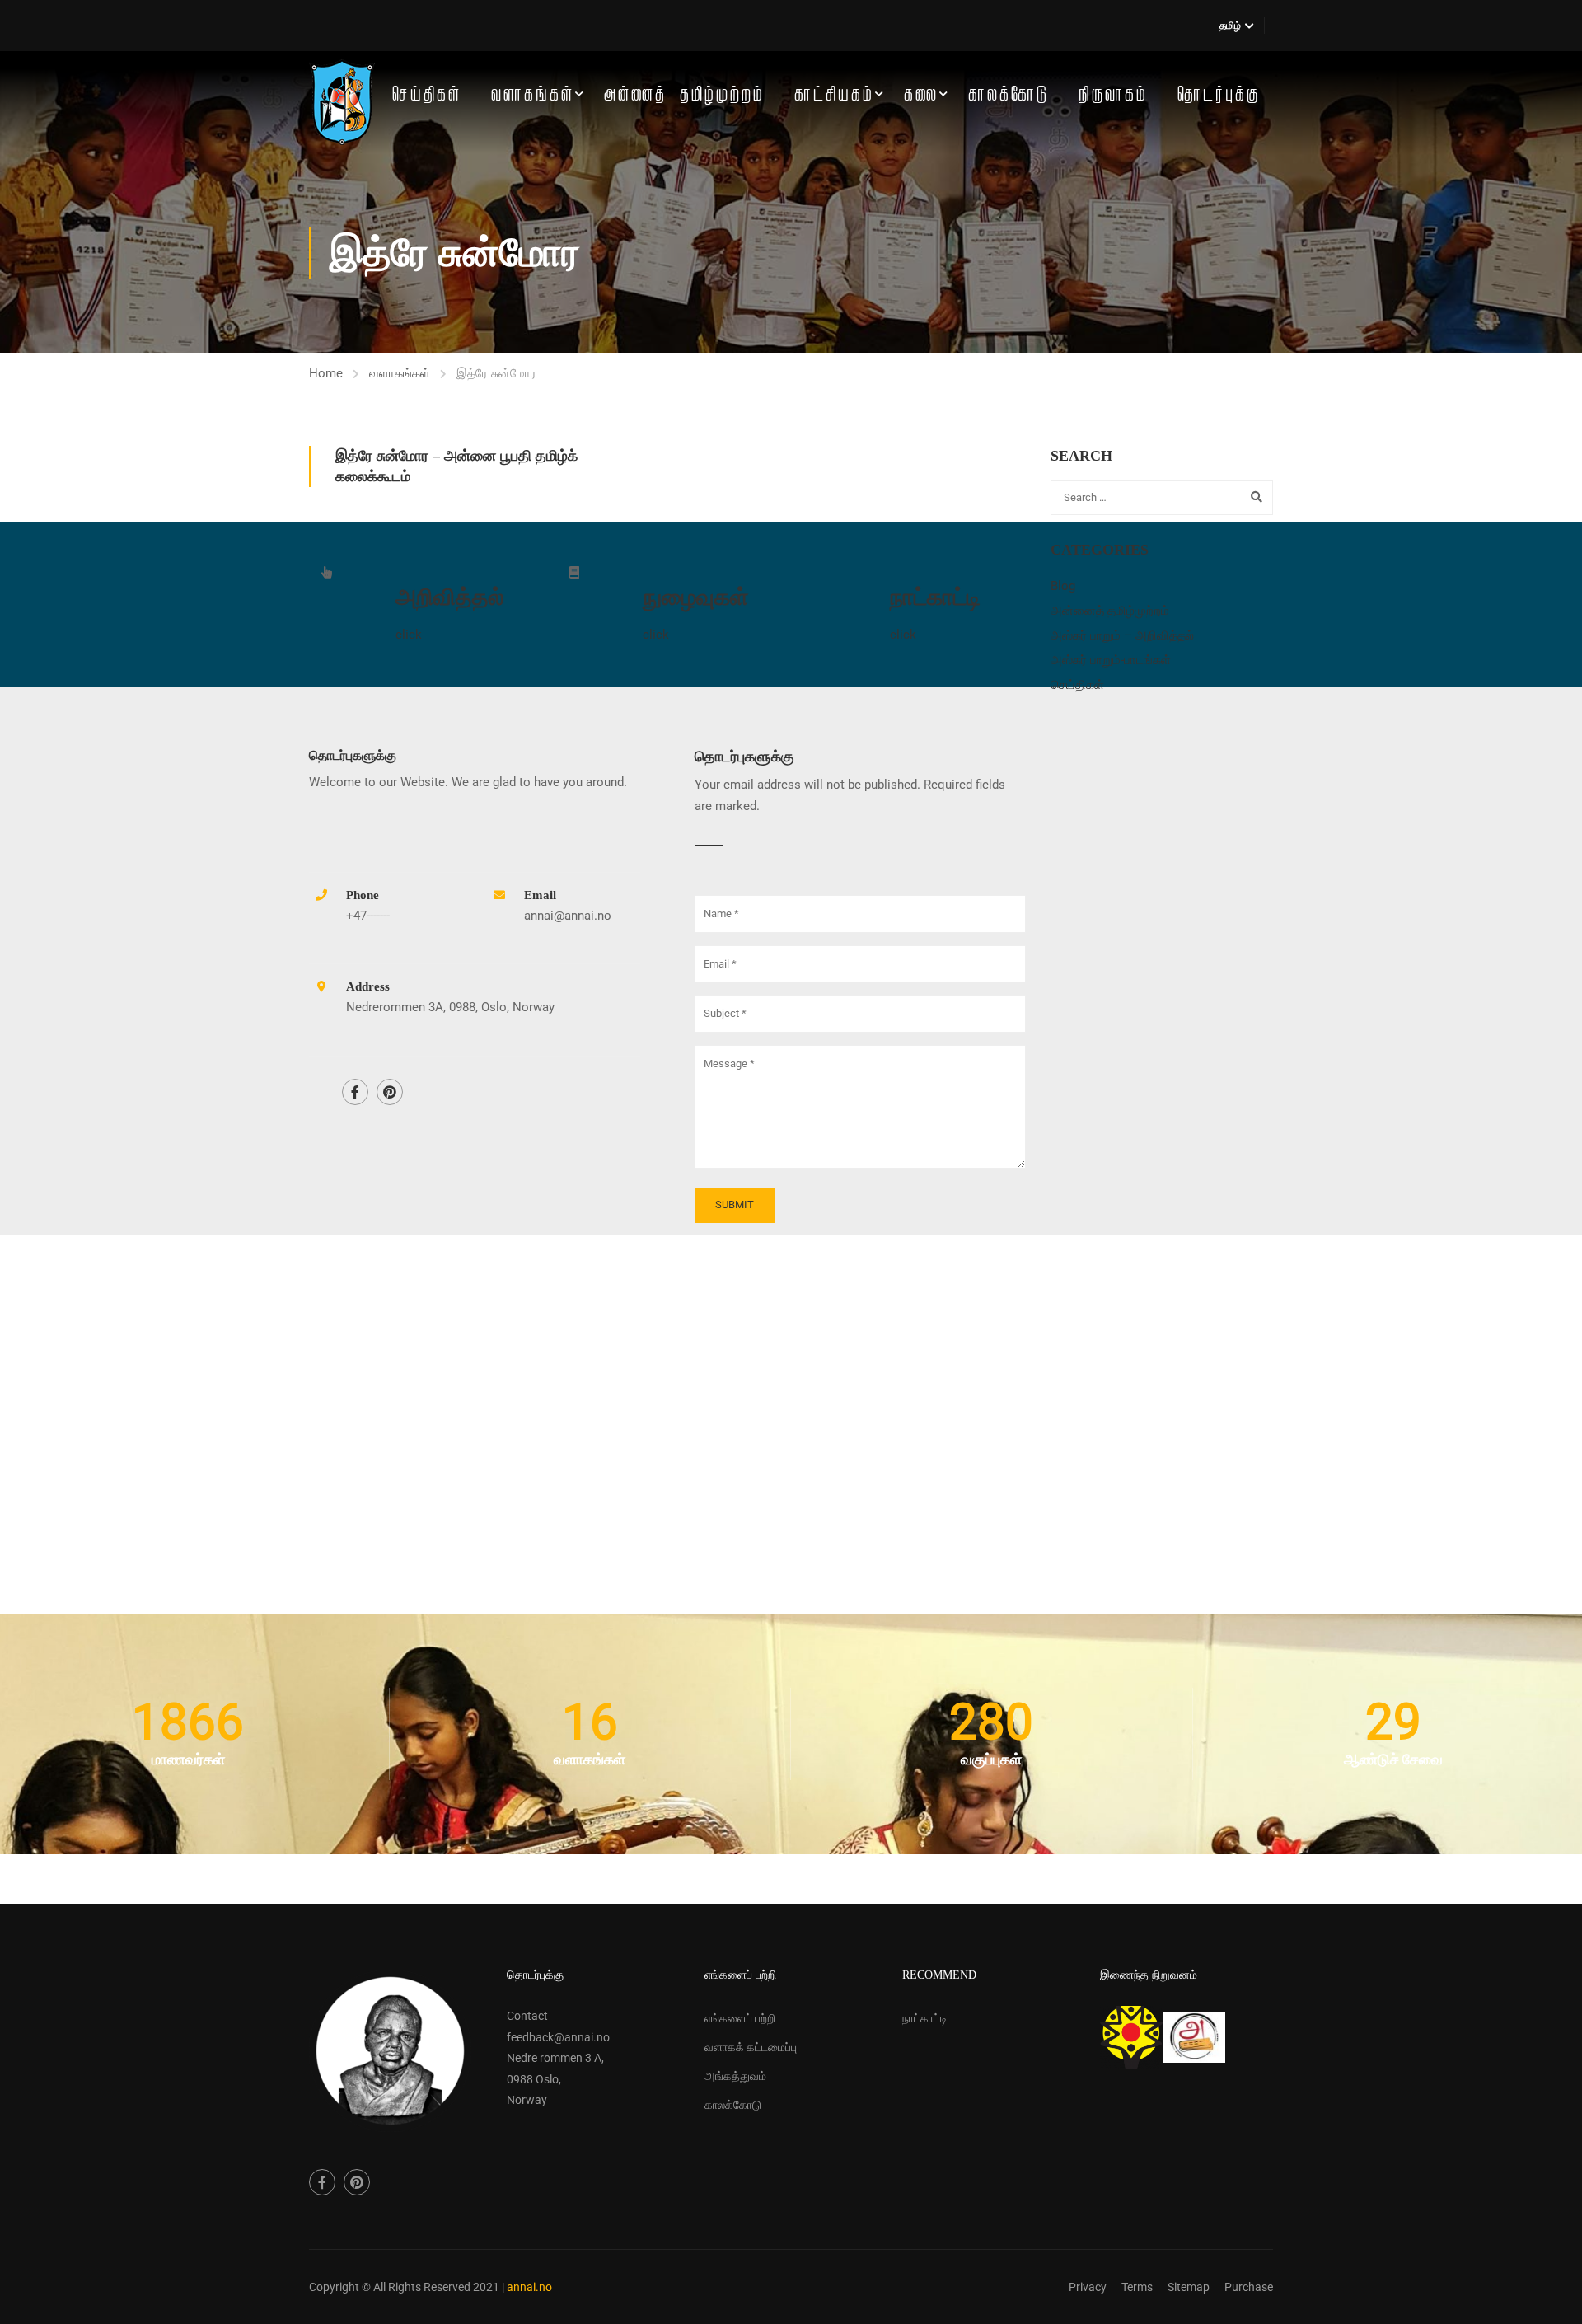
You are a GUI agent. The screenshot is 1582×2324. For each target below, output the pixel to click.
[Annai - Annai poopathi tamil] (342, 102)
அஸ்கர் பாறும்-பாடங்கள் (1111, 660)
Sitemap (1189, 2287)
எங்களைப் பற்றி (740, 2018)
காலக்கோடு (1009, 95)
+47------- (368, 916)
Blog (1063, 586)
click (409, 635)
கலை (921, 95)
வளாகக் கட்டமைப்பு (751, 2047)
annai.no (529, 2287)
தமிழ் (1230, 26)
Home (326, 373)
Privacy (1088, 2287)
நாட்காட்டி (925, 2018)
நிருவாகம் (1113, 95)
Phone (363, 895)
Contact (527, 2016)
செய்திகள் (427, 95)
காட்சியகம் (834, 95)
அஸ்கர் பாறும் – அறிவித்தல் (1122, 635)
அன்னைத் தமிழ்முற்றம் (684, 95)
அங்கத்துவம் (735, 2076)
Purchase (1249, 2287)
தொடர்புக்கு (1219, 95)
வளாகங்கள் (533, 95)
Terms (1137, 2287)
